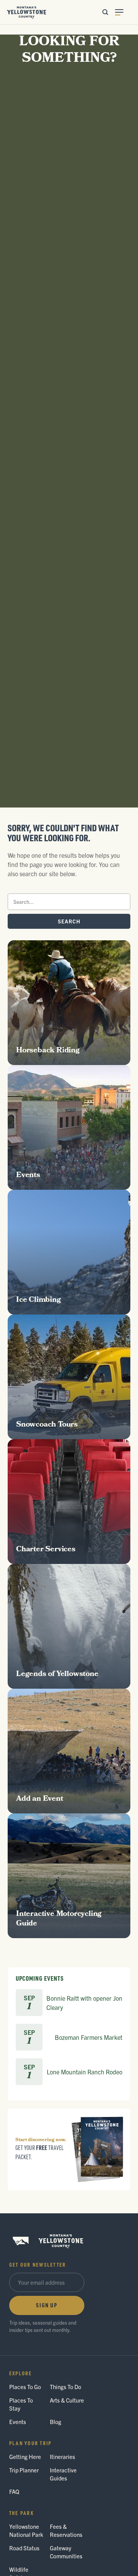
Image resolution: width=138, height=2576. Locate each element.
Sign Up (47, 2305)
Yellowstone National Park (26, 2530)
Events (18, 2422)
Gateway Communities (66, 2552)
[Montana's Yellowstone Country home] (27, 12)
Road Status (24, 2548)
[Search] (105, 12)
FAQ (14, 2491)
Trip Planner (24, 2470)
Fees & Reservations (66, 2530)
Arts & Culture (67, 2400)
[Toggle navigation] (123, 12)
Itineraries (62, 2456)
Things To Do (66, 2387)
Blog (56, 2422)
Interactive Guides (63, 2474)
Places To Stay (21, 2404)
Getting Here (25, 2456)
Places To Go (25, 2387)
